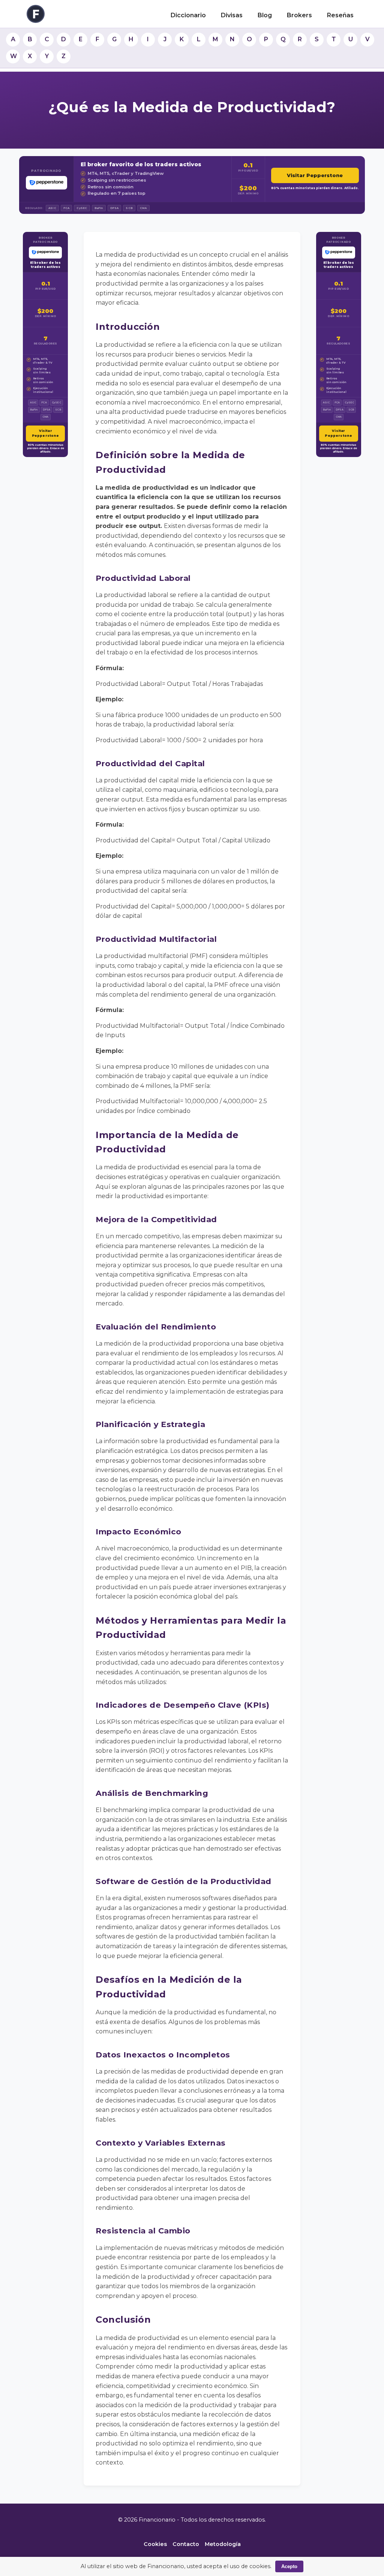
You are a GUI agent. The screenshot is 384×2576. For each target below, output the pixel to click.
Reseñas (340, 15)
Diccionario (188, 15)
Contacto (186, 2544)
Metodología (223, 2544)
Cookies (155, 2544)
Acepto (289, 2566)
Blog (265, 15)
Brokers (299, 15)
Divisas (232, 15)
